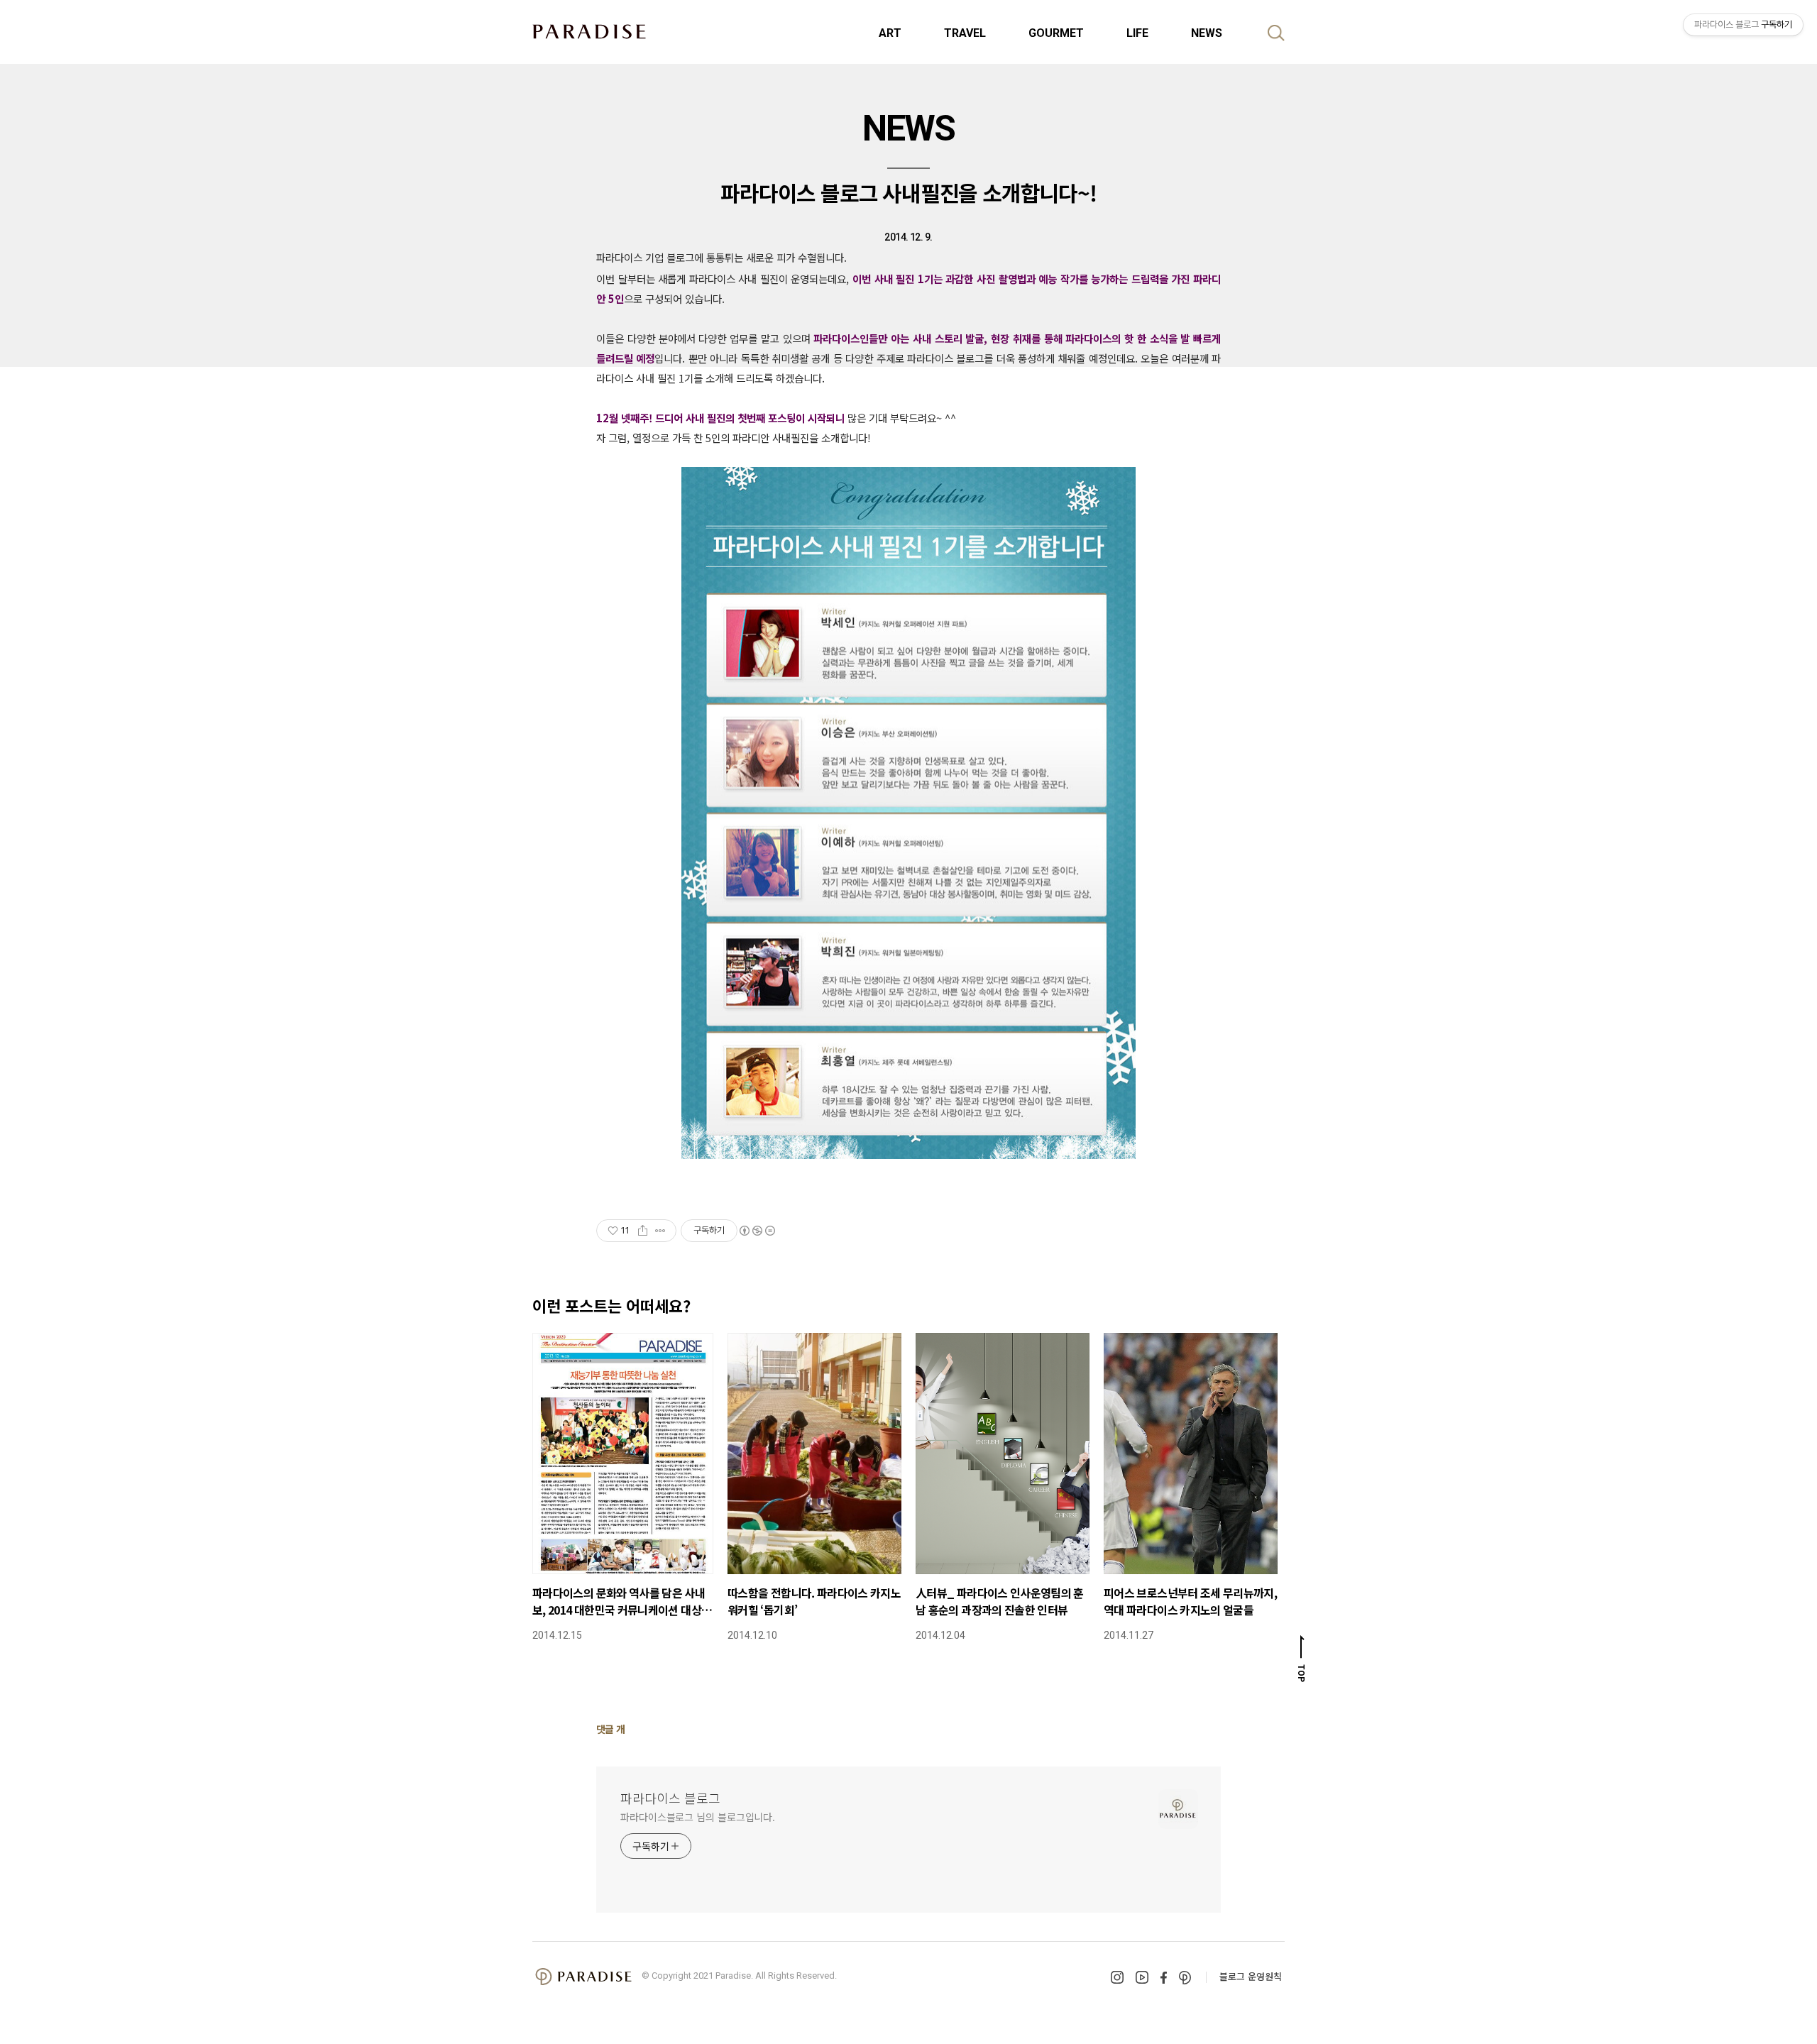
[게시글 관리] (660, 1231)
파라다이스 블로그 (670, 1798)
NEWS (1207, 33)
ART (890, 33)
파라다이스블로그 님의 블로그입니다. (698, 1817)
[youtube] (1142, 1977)
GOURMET (1056, 33)
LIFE (1137, 33)
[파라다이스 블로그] (589, 31)
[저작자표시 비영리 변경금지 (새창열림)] (757, 1231)
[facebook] (1164, 1978)
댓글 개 (611, 1729)
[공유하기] (643, 1231)
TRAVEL (965, 33)
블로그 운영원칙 (1251, 1976)
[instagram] (1117, 1977)
